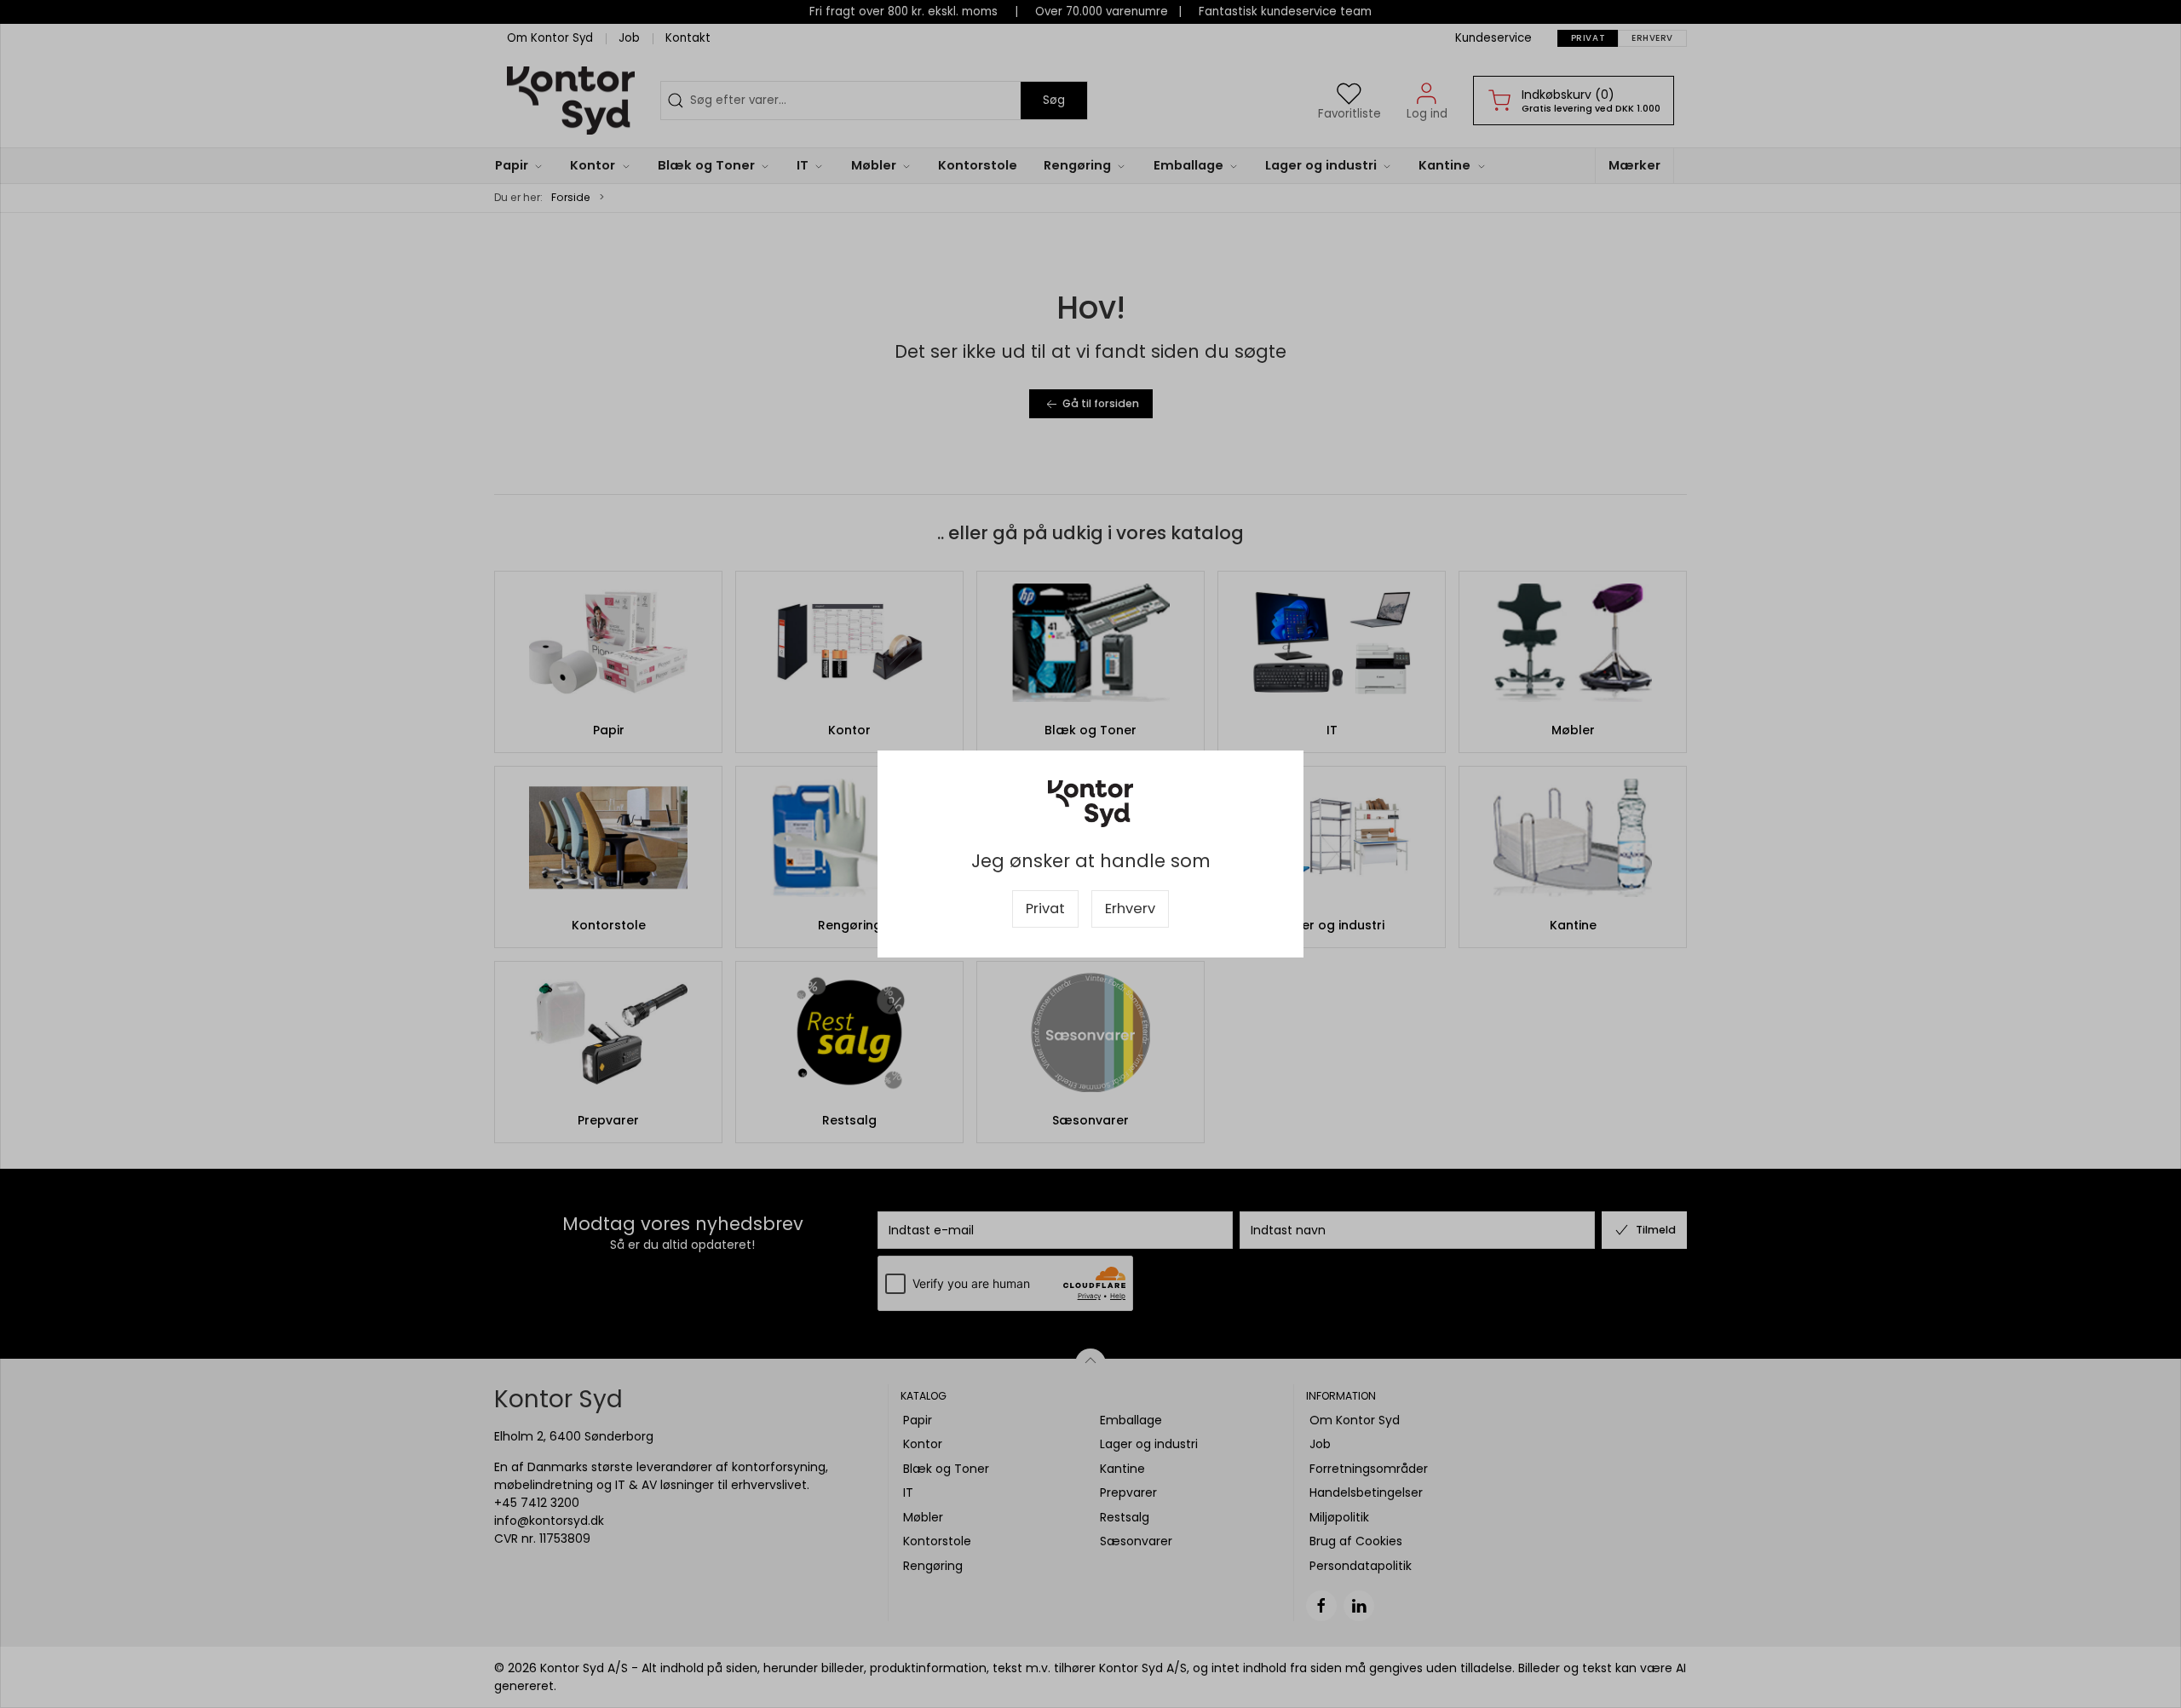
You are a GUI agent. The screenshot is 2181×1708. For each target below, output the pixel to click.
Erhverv (1130, 909)
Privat (1045, 909)
